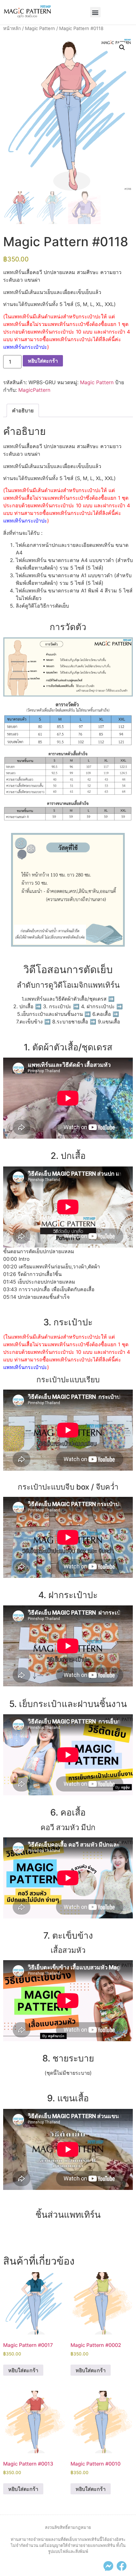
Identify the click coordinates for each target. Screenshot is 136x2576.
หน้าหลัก (12, 28)
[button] (95, 12)
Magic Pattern (40, 28)
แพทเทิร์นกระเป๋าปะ (25, 347)
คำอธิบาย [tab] (23, 410)
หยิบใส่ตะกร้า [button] (23, 2370)
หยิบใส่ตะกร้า (43, 361)
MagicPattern (34, 390)
